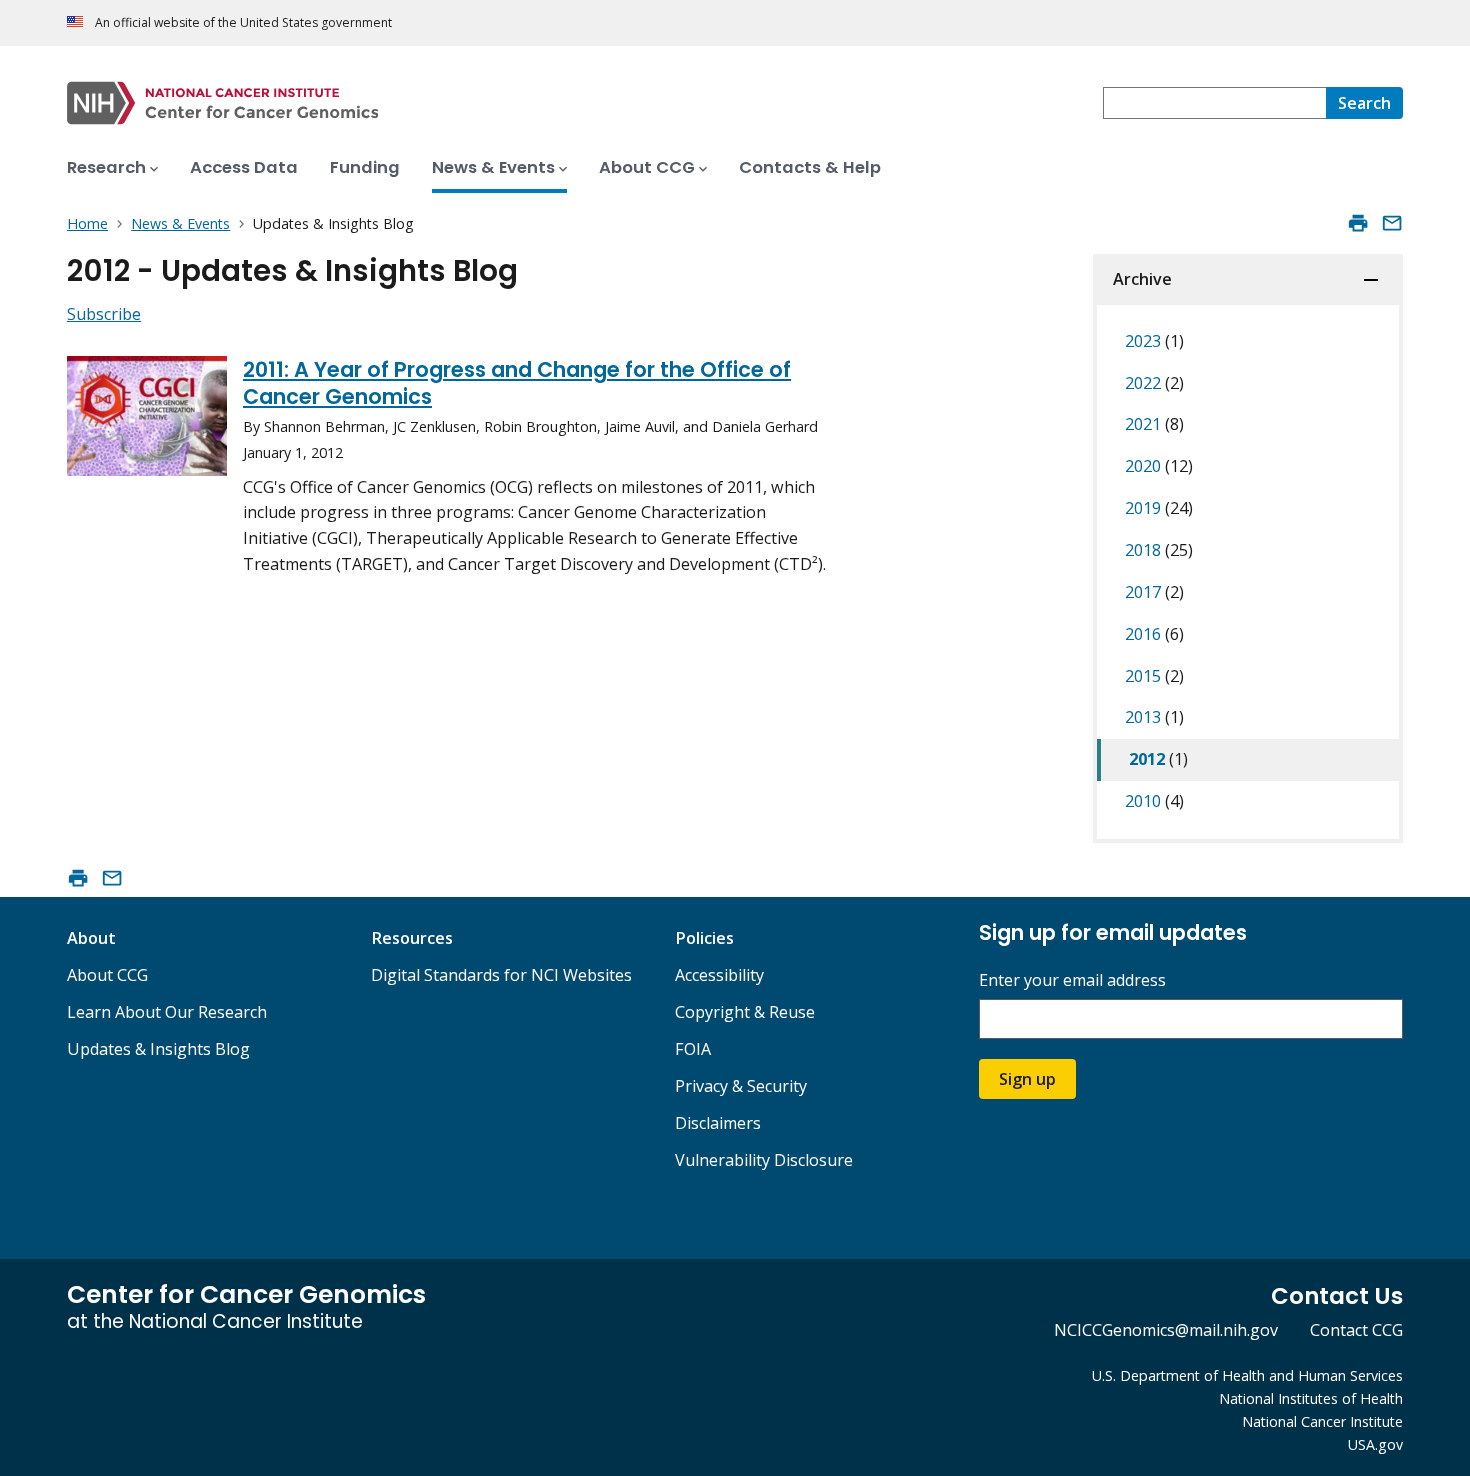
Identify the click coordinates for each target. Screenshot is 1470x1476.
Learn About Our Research (167, 1012)
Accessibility (719, 975)
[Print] (1358, 223)
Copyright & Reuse (745, 1012)
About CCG (107, 975)
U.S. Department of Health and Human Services (1247, 1375)
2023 (1154, 341)
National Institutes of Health (1311, 1398)
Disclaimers (718, 1123)
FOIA (693, 1049)
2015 (1154, 676)
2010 (1154, 801)
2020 (1159, 466)
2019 (1159, 508)
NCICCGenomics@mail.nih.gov (1166, 1330)
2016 (1154, 634)
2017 (1154, 592)
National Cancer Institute (1322, 1421)
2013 (1154, 717)
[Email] (1392, 223)
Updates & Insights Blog (158, 1049)
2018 (1159, 550)
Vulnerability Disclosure (764, 1160)
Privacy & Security (741, 1086)
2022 (1154, 383)
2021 (1154, 424)
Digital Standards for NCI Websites (501, 975)
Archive (1142, 279)
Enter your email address (1072, 980)
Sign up (1027, 1079)
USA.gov (1375, 1444)
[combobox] (1214, 103)
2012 (1158, 759)
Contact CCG (1356, 1330)
